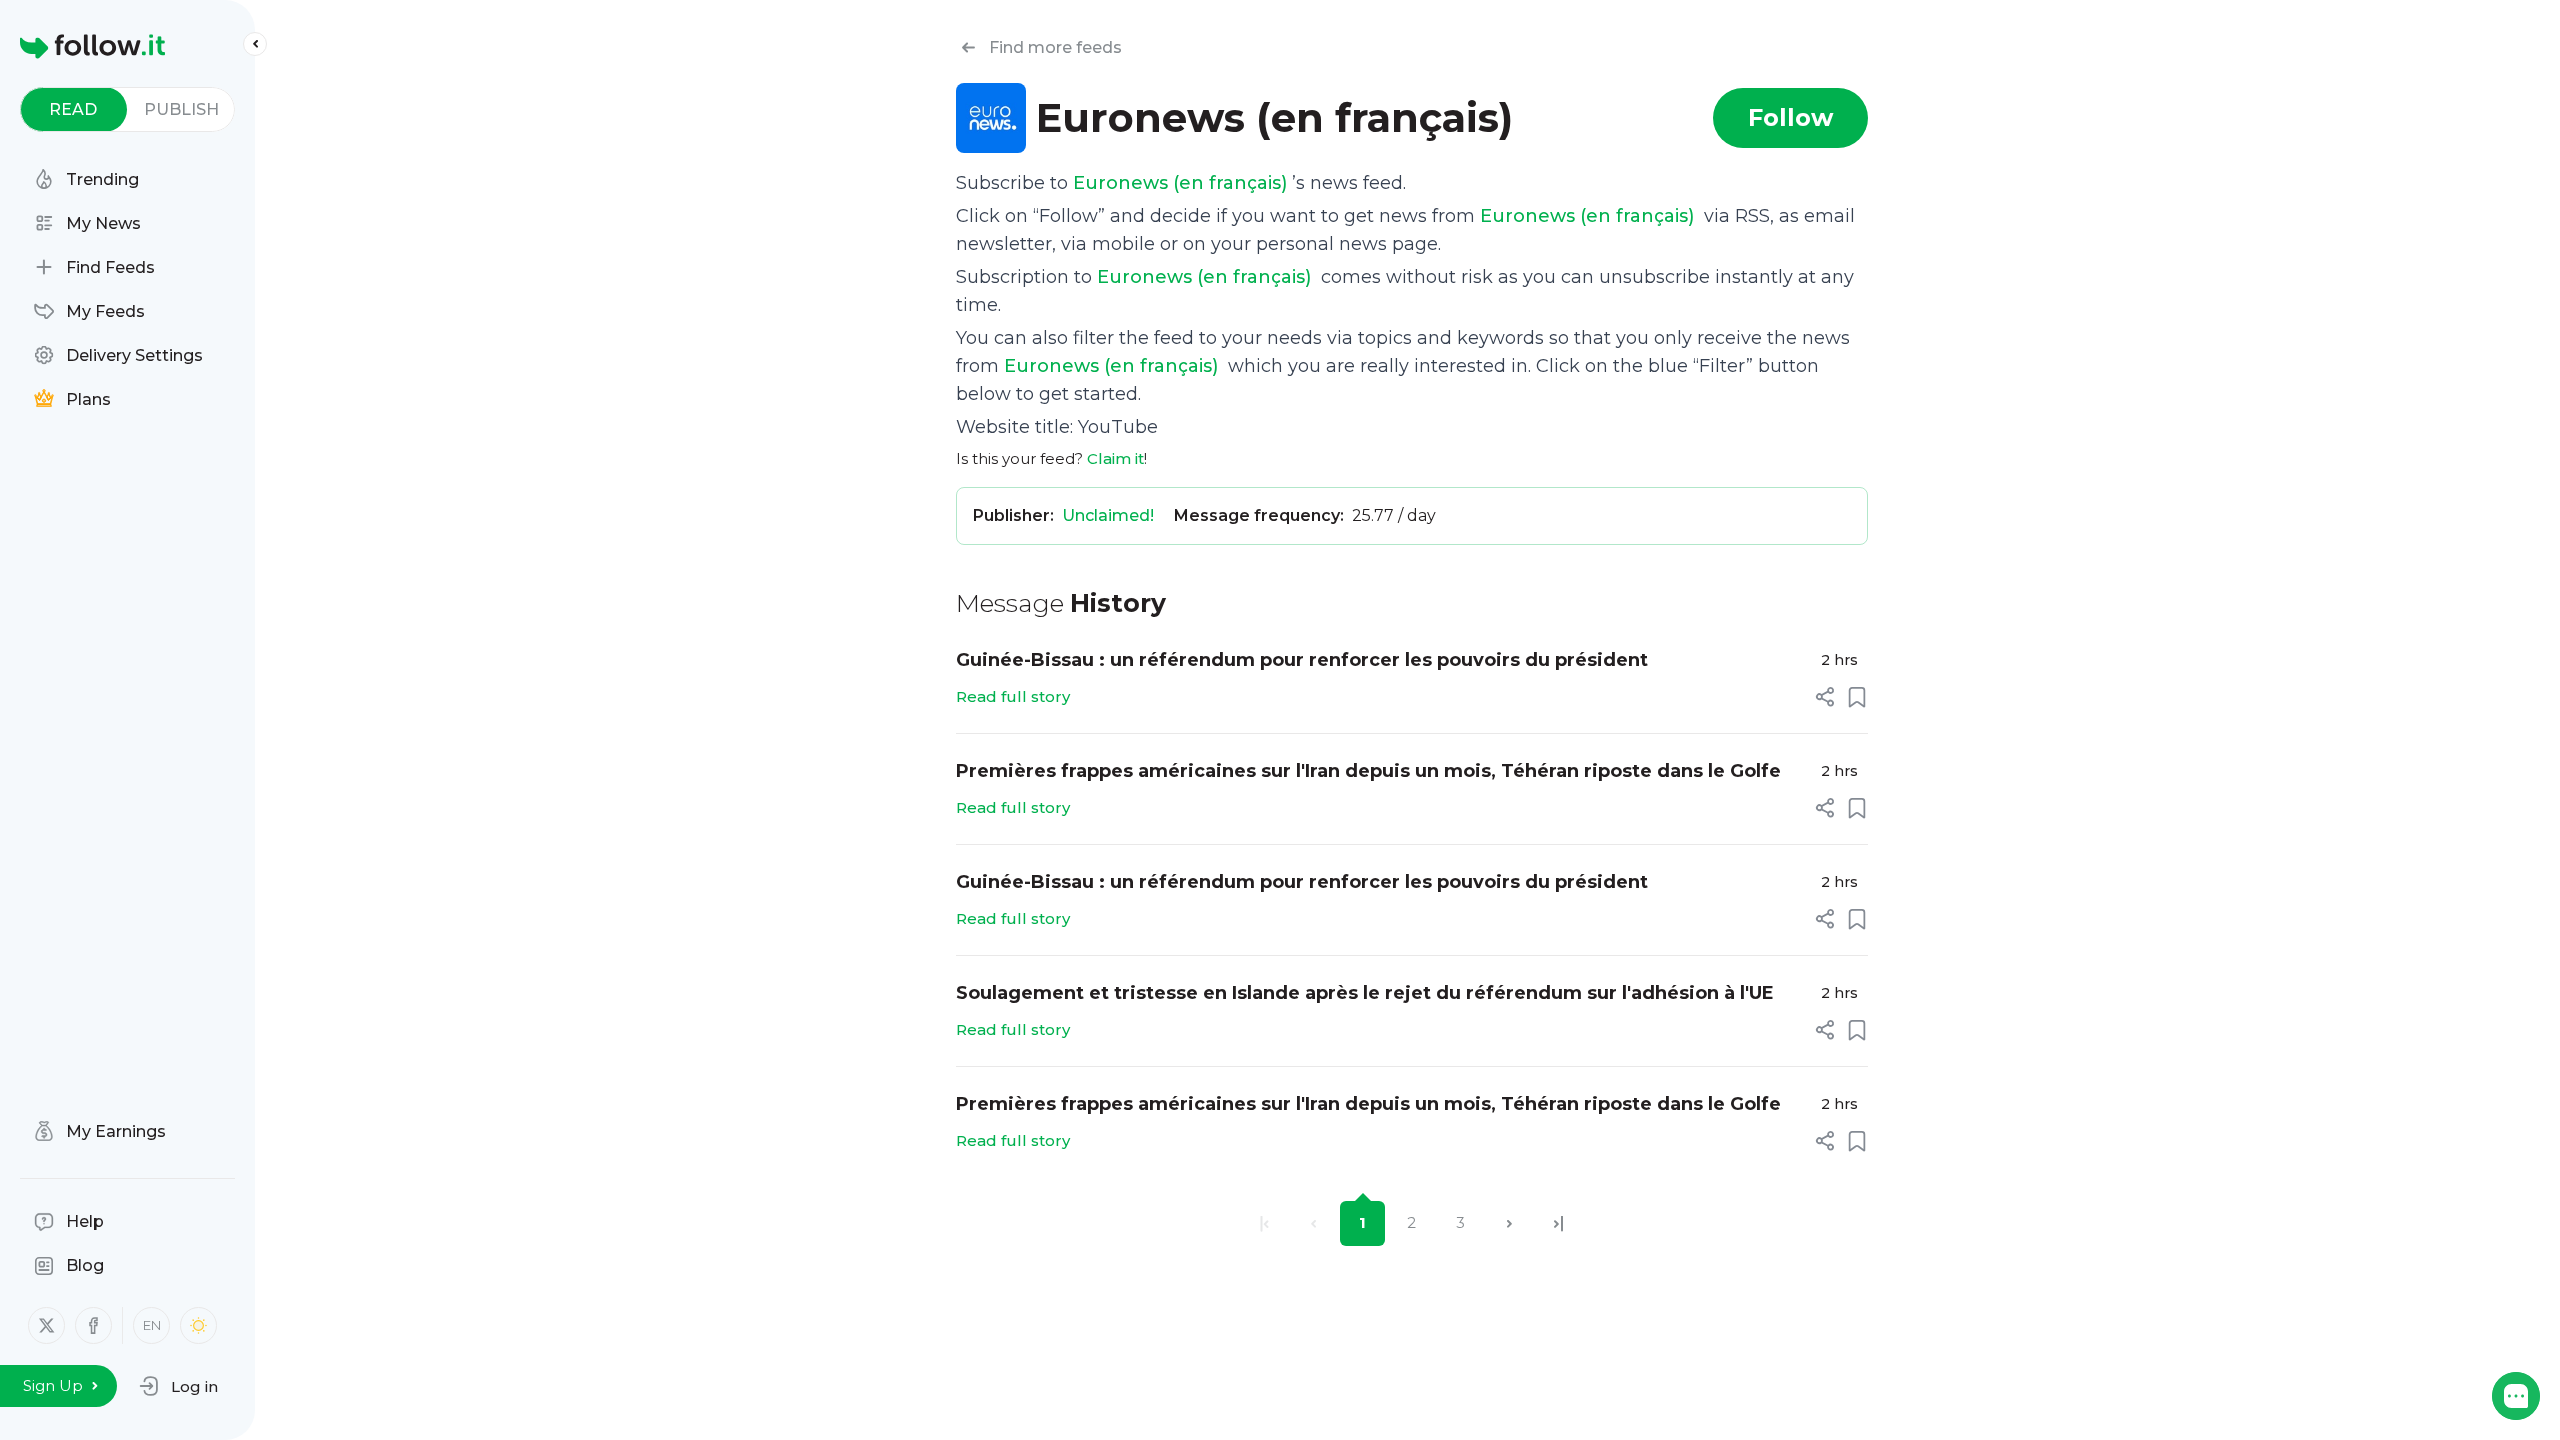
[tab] (73, 109)
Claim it (1115, 458)
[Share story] (1825, 697)
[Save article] (1857, 697)
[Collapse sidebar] (255, 44)
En (152, 1325)
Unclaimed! (1108, 515)
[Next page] (1509, 1223)
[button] (178, 1386)
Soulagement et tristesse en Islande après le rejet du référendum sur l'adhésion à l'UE (1365, 993)
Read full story (1013, 696)
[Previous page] (1313, 1223)
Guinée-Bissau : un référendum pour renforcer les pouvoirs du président (1302, 660)
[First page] (1264, 1223)
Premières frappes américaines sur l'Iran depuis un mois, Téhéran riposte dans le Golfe (1368, 771)
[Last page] (1558, 1223)
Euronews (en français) (1182, 183)
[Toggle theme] (198, 1325)
